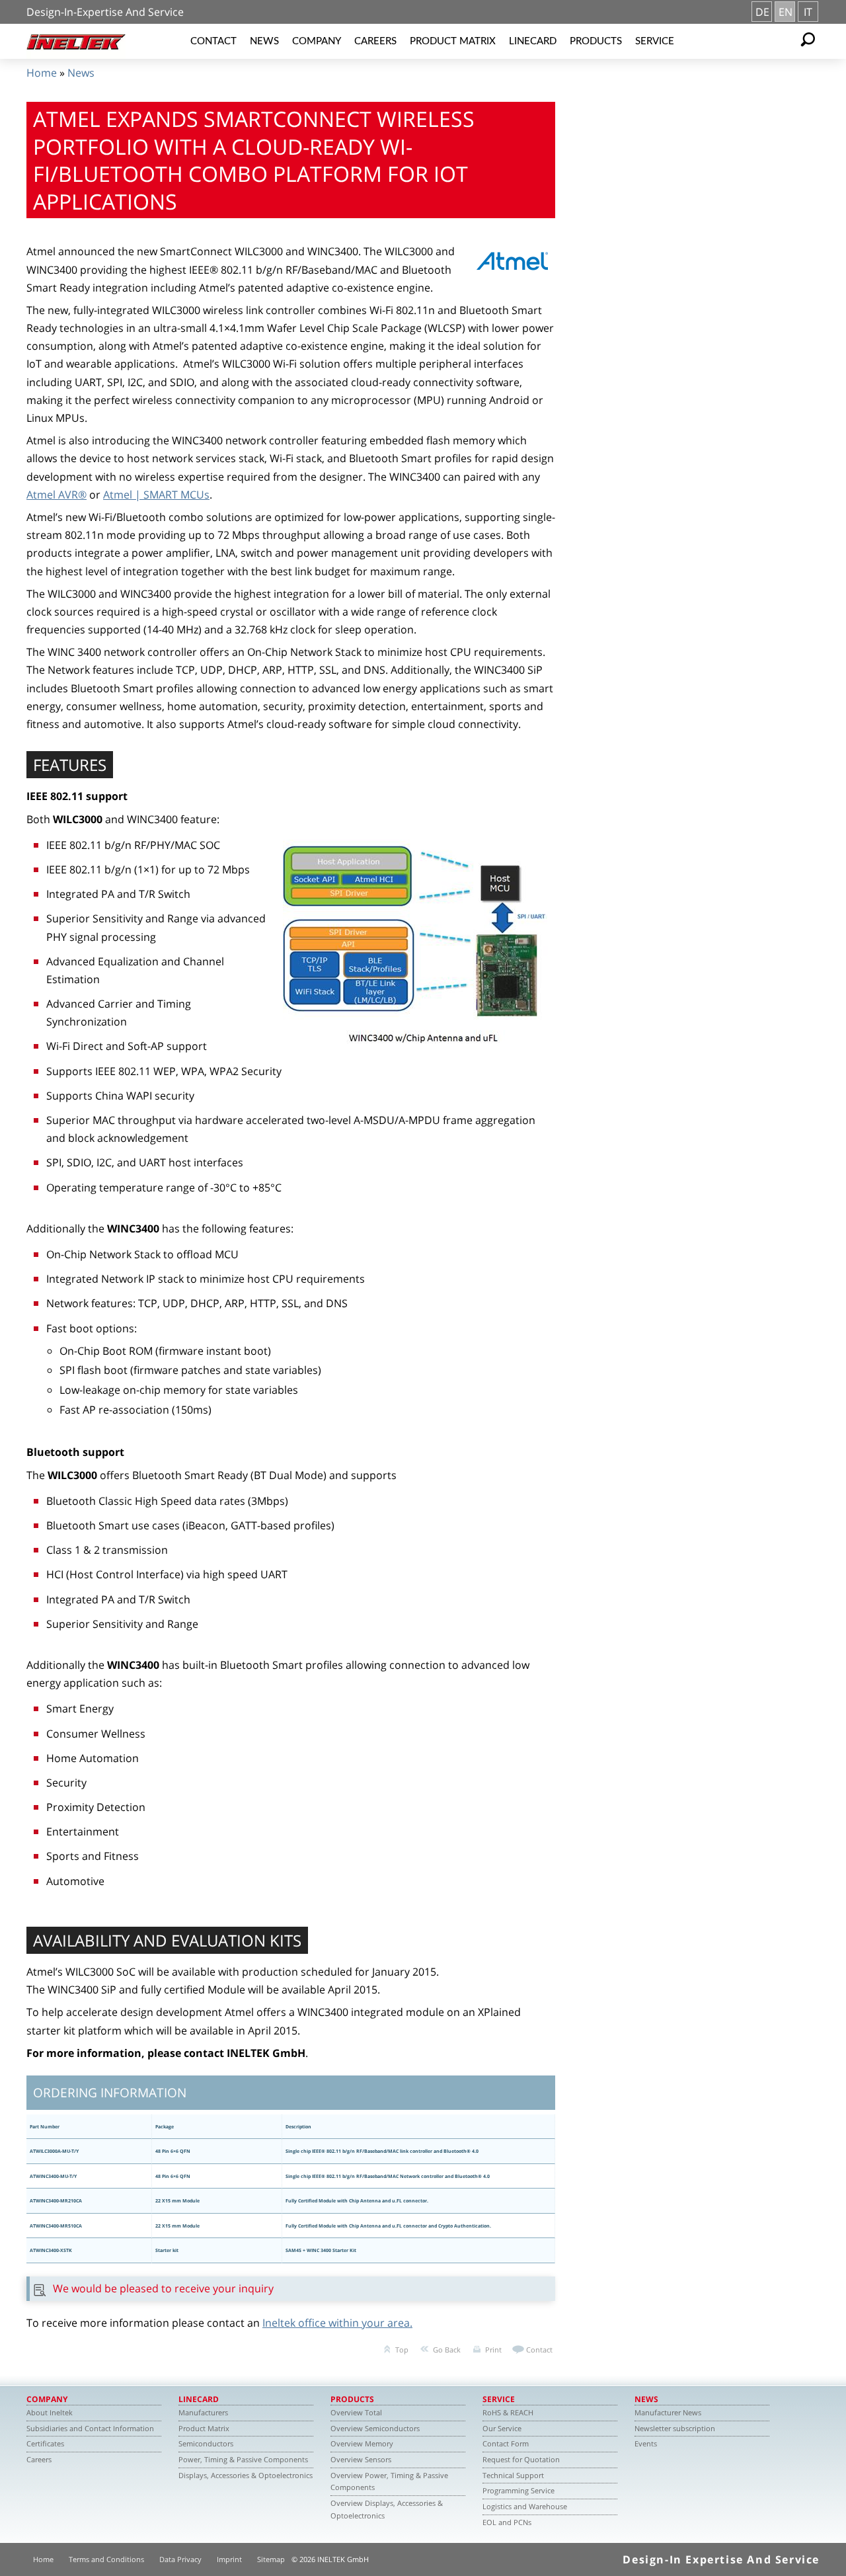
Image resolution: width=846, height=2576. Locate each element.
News (264, 41)
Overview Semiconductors (375, 2428)
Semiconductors (206, 2443)
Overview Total (356, 2412)
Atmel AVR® (57, 495)
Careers (375, 41)
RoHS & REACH (508, 2412)
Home (42, 73)
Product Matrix (453, 41)
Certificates (45, 2443)
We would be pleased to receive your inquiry (163, 2288)
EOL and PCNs (507, 2522)
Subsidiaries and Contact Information (90, 2428)
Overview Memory (362, 2443)
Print (493, 2350)
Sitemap (271, 2559)
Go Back (447, 2350)
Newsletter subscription (675, 2428)
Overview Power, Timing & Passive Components (389, 2481)
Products (596, 41)
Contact (213, 41)
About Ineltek (50, 2412)
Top (402, 2350)
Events (646, 2443)
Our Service (502, 2428)
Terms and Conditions (106, 2559)
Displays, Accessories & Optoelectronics (246, 2475)
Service (655, 41)
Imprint (229, 2559)
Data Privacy (180, 2559)
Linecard (533, 41)
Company (317, 41)
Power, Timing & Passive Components (243, 2459)
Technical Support (513, 2475)
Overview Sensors (361, 2459)
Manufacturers (203, 2412)
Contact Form (506, 2443)
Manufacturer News (668, 2412)
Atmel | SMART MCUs (156, 495)
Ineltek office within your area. (337, 2323)
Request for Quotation (521, 2459)
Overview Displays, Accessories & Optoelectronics (387, 2509)
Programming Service (519, 2490)
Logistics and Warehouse (525, 2506)
